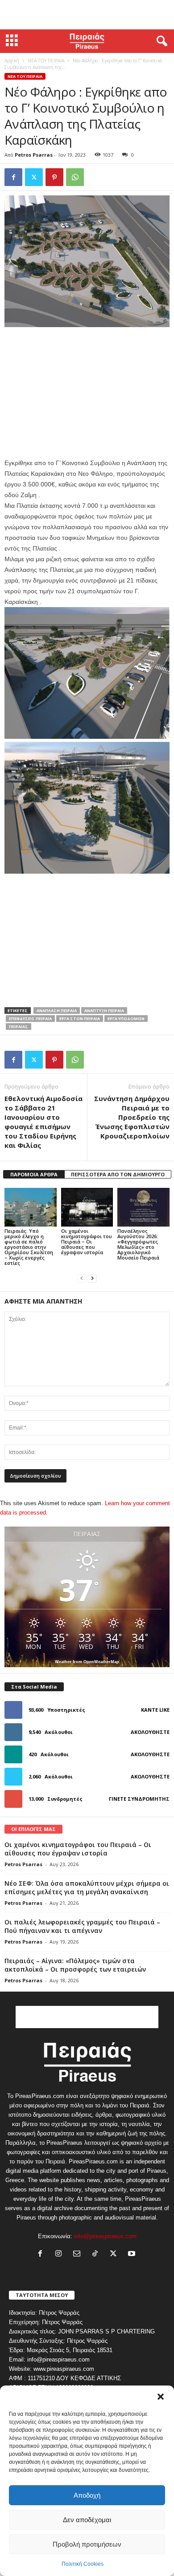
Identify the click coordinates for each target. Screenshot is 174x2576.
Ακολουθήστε (150, 1732)
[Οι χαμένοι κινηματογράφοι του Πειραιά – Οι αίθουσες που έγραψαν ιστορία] (87, 1207)
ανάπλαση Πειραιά (57, 1011)
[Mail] (79, 2254)
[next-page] (92, 1278)
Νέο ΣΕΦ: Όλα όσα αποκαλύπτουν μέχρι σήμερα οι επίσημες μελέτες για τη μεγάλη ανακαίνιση (87, 1887)
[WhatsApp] (75, 177)
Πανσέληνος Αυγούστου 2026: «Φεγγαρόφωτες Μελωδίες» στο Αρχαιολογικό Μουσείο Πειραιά (138, 1244)
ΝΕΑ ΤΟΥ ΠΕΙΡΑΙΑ (46, 61)
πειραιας (19, 1027)
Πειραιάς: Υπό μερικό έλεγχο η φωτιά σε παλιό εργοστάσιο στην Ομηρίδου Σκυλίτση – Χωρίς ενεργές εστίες (29, 1247)
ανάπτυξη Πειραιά (104, 1011)
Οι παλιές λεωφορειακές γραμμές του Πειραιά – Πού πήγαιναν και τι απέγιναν (82, 1926)
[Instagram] (60, 2254)
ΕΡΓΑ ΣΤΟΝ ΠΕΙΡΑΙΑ (80, 1019)
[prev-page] (82, 1278)
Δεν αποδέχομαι (87, 2520)
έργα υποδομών (126, 1019)
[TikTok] (97, 2254)
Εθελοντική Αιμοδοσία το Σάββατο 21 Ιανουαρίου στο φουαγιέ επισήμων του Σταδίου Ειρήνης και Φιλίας (43, 1122)
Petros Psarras (34, 155)
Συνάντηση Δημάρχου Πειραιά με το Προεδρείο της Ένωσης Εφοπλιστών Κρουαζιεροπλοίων (132, 1117)
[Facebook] (13, 177)
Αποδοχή (87, 2495)
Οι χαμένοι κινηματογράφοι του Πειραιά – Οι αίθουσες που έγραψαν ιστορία (87, 1241)
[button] (161, 2397)
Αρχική (12, 61)
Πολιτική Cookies (83, 2564)
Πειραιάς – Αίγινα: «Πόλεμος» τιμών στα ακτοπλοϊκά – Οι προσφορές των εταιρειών (75, 1965)
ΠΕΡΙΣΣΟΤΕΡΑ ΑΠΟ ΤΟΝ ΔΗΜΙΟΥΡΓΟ (118, 1174)
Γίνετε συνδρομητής (139, 1799)
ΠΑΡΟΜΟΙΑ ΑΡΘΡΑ (34, 1174)
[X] (34, 177)
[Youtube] (133, 2254)
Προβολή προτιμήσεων (87, 2544)
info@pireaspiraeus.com (105, 2236)
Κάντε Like (155, 1710)
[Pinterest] (54, 177)
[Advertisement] (87, 15)
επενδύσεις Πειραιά (30, 1019)
